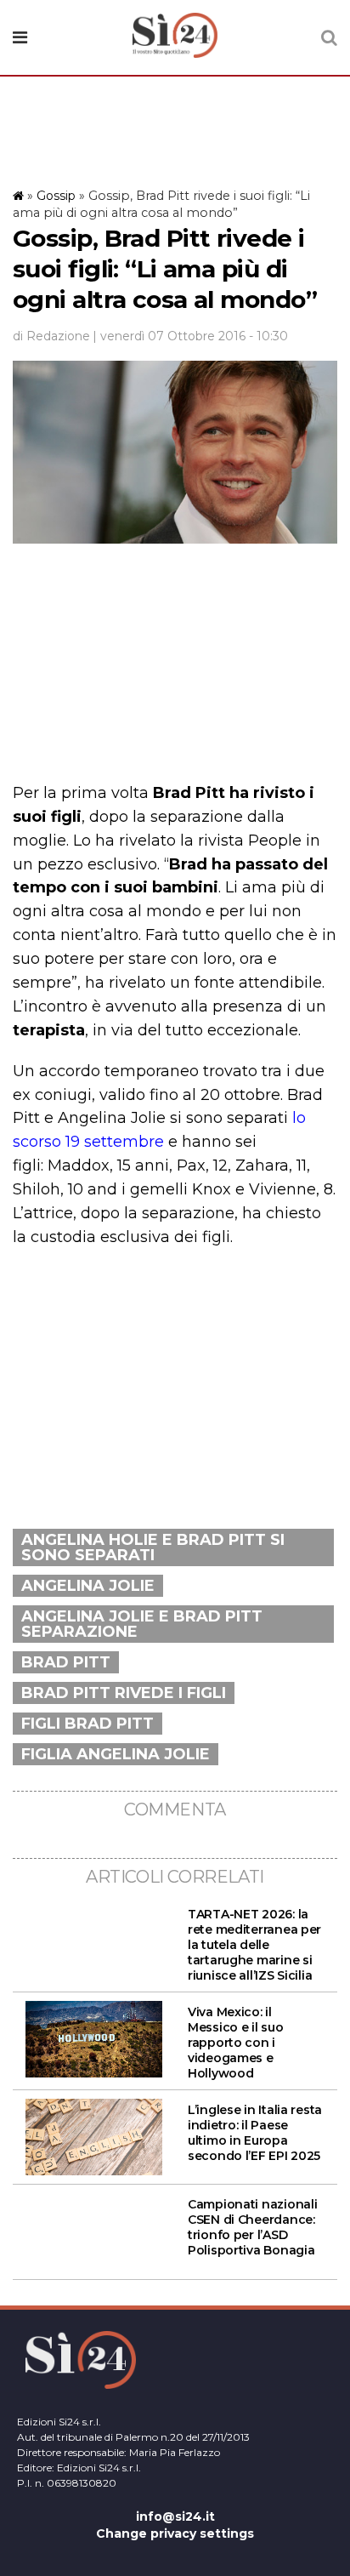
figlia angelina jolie (116, 1754)
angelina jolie (88, 1586)
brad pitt (66, 1662)
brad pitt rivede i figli (124, 1693)
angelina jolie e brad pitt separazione (142, 1624)
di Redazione (51, 336)
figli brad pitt (87, 1724)
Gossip (56, 196)
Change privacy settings (175, 2533)
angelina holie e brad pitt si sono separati (153, 1547)
